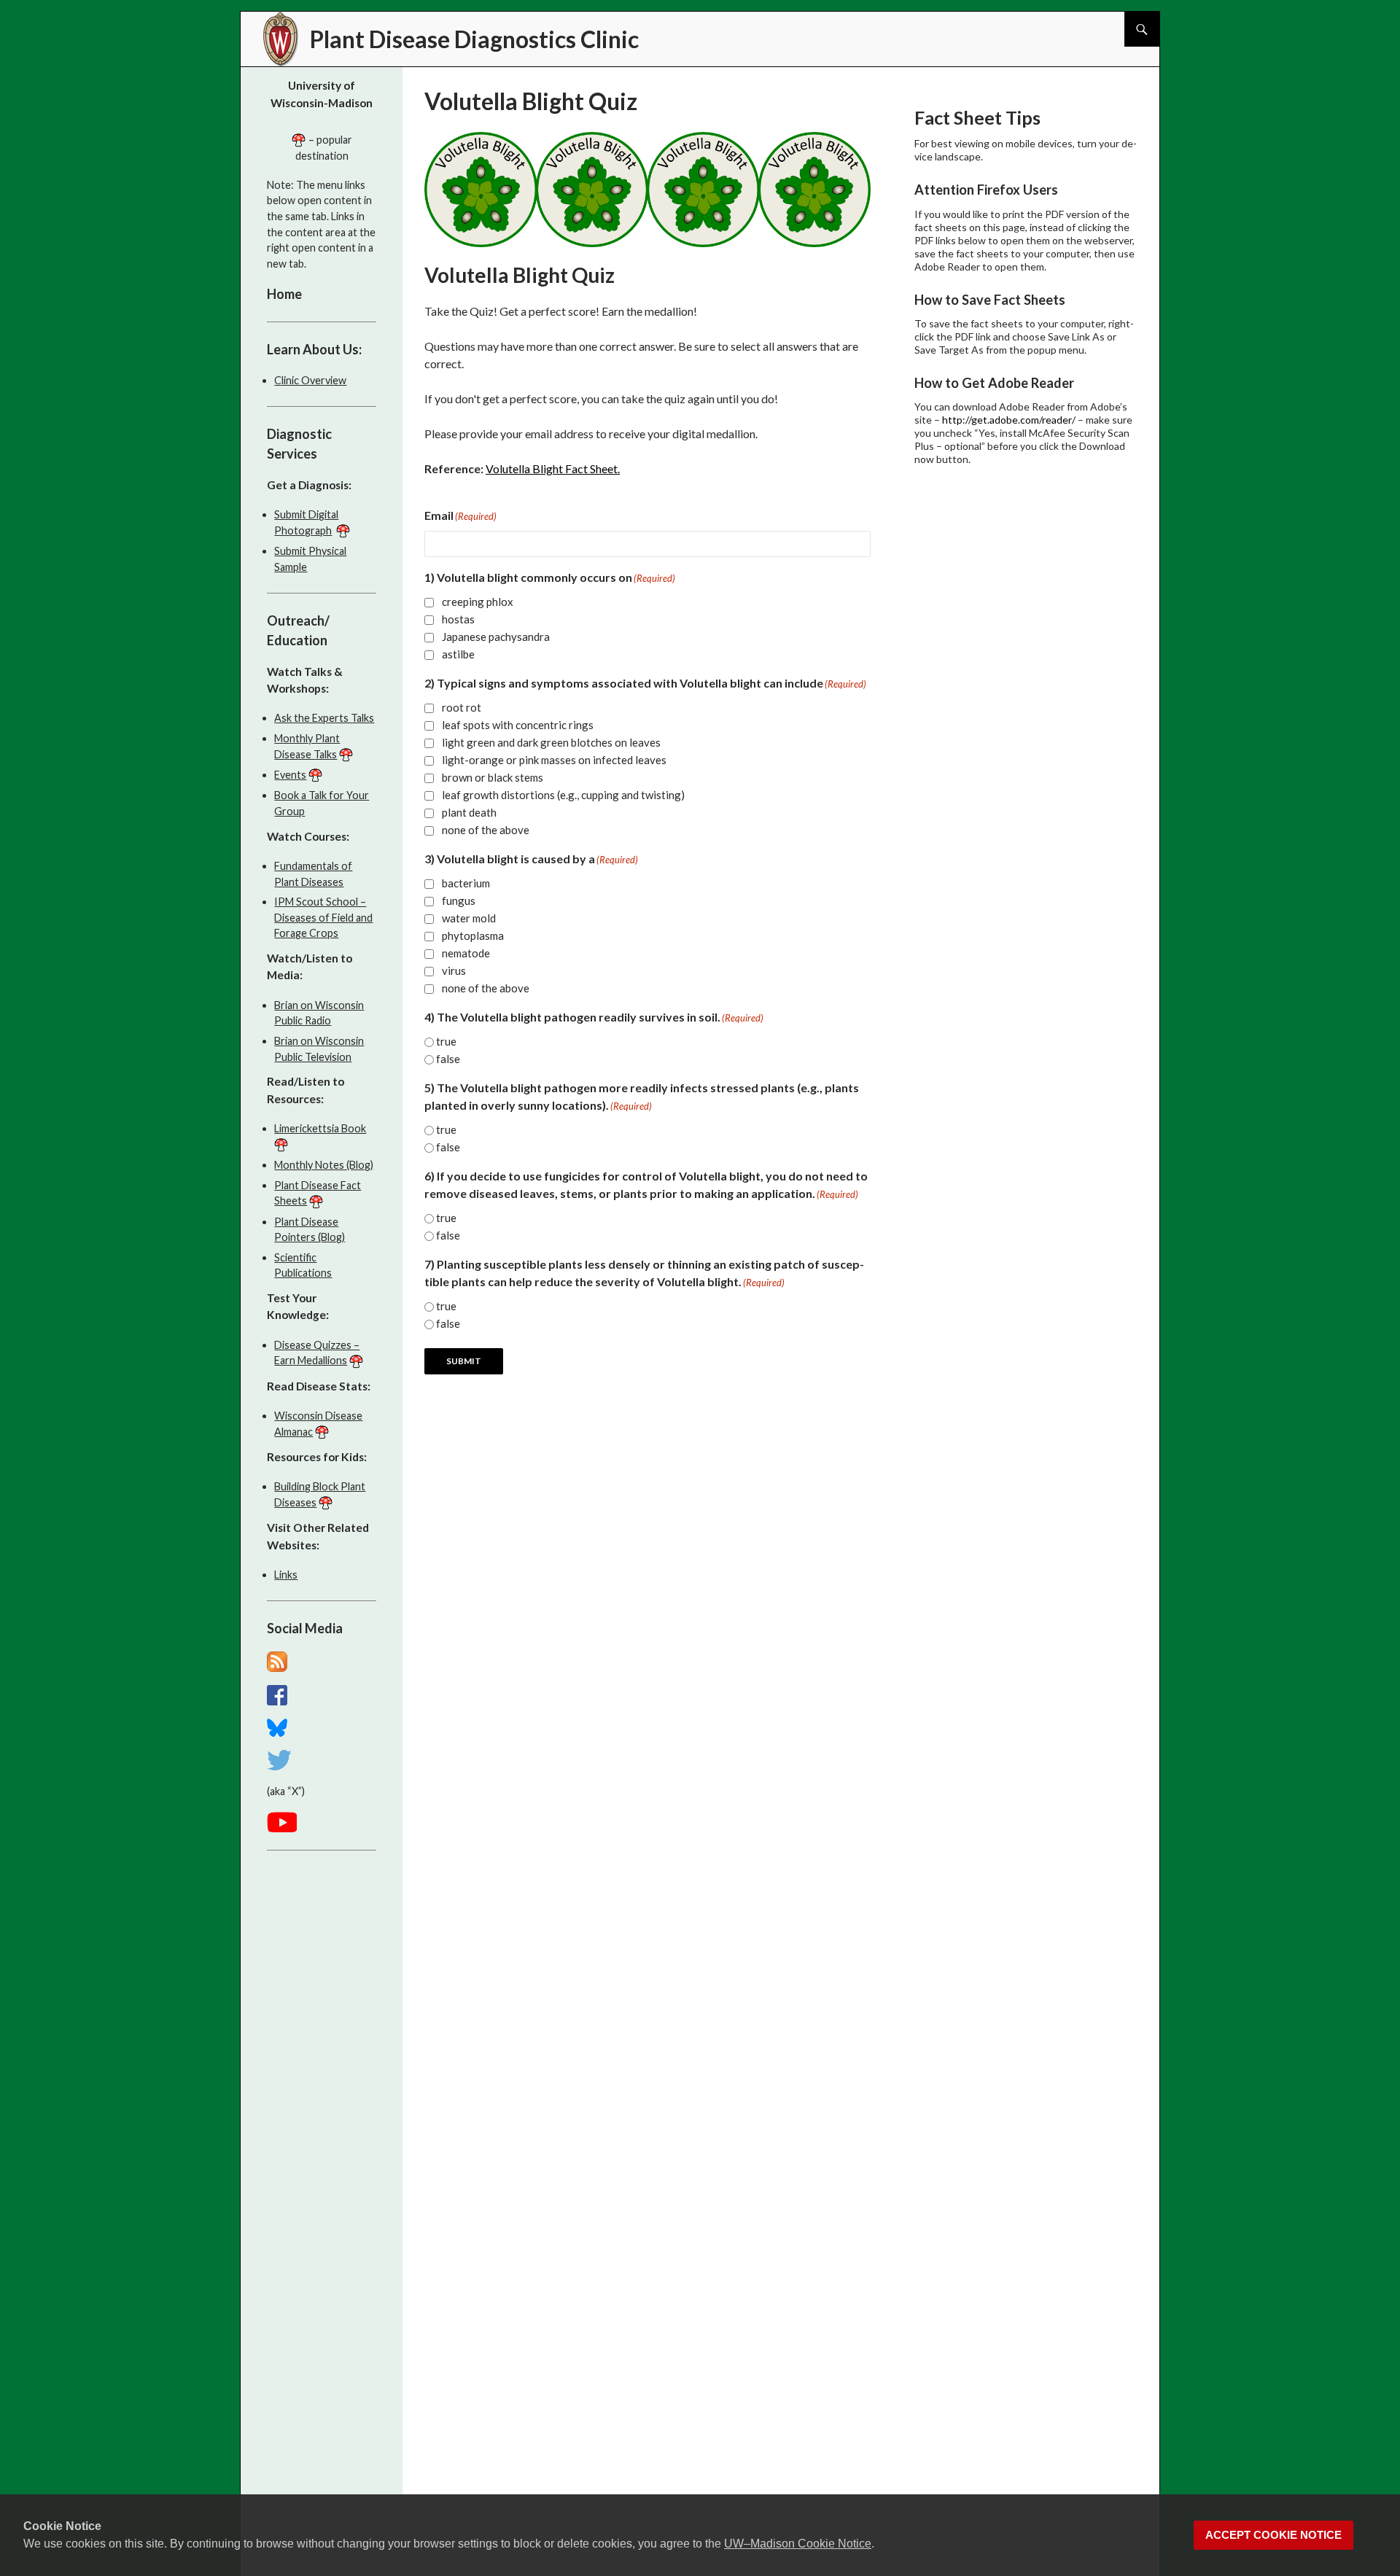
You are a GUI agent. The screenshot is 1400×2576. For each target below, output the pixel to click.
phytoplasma (473, 935)
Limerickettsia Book (320, 1128)
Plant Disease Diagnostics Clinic (474, 39)
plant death (469, 812)
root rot (462, 707)
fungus (459, 900)
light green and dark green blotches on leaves (551, 742)
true (446, 1041)
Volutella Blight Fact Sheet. (553, 468)
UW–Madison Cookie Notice (798, 2544)
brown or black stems (493, 777)
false (448, 1059)
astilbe (458, 654)
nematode (466, 953)
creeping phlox (478, 602)
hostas (458, 619)
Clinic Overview (310, 380)
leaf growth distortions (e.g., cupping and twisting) (563, 795)
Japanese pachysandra (496, 637)
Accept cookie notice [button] (1273, 2535)
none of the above (486, 830)
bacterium (466, 883)
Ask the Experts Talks (324, 718)
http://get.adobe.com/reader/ (1009, 420)
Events (290, 775)
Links (286, 1575)
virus (454, 970)
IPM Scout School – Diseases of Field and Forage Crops (323, 917)
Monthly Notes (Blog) (324, 1165)
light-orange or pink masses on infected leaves (554, 760)
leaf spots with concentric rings (518, 725)
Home (284, 294)
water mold (469, 918)
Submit (464, 1361)
